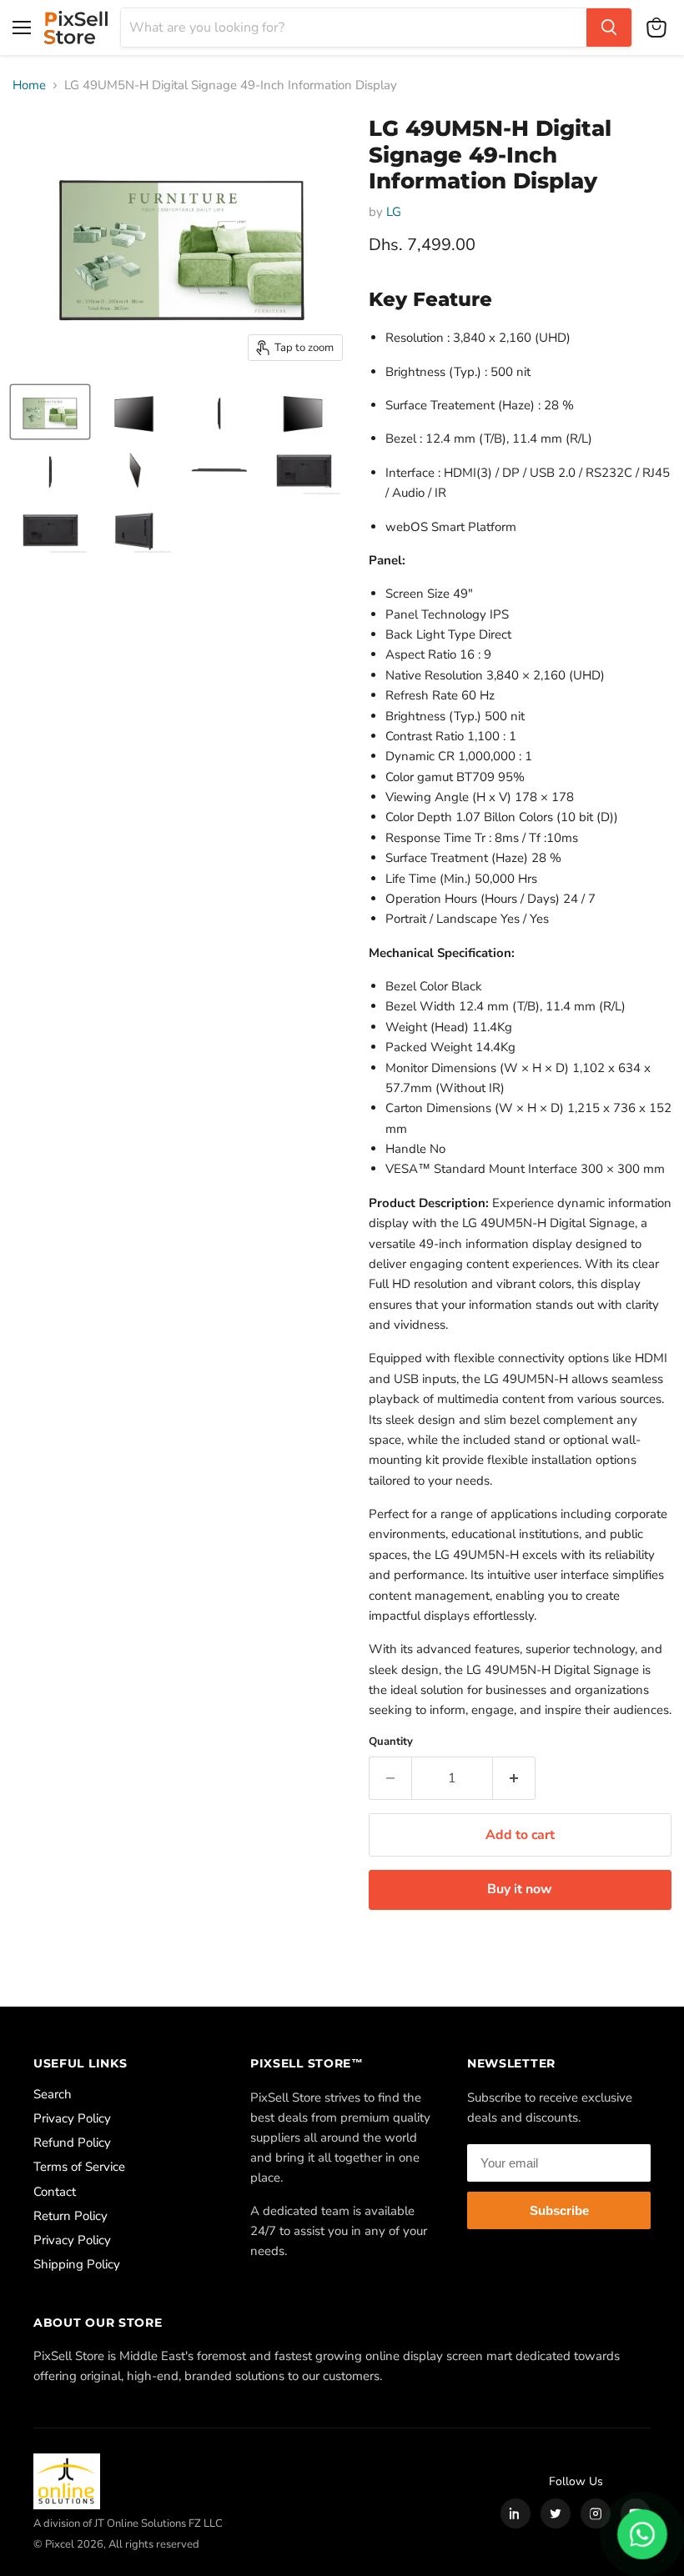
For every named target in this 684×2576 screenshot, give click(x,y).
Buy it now (520, 1889)
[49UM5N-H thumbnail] (50, 412)
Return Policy (70, 2216)
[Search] (609, 28)
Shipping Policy (77, 2264)
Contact (55, 2192)
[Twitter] (556, 2513)
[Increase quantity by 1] (514, 1778)
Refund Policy (72, 2142)
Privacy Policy (72, 2118)
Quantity (391, 1742)
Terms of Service (79, 2167)
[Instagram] (596, 2513)
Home (29, 85)
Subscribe (559, 2210)
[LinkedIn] (516, 2513)
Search (53, 2094)
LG (394, 212)
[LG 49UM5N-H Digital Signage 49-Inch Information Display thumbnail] (134, 412)
